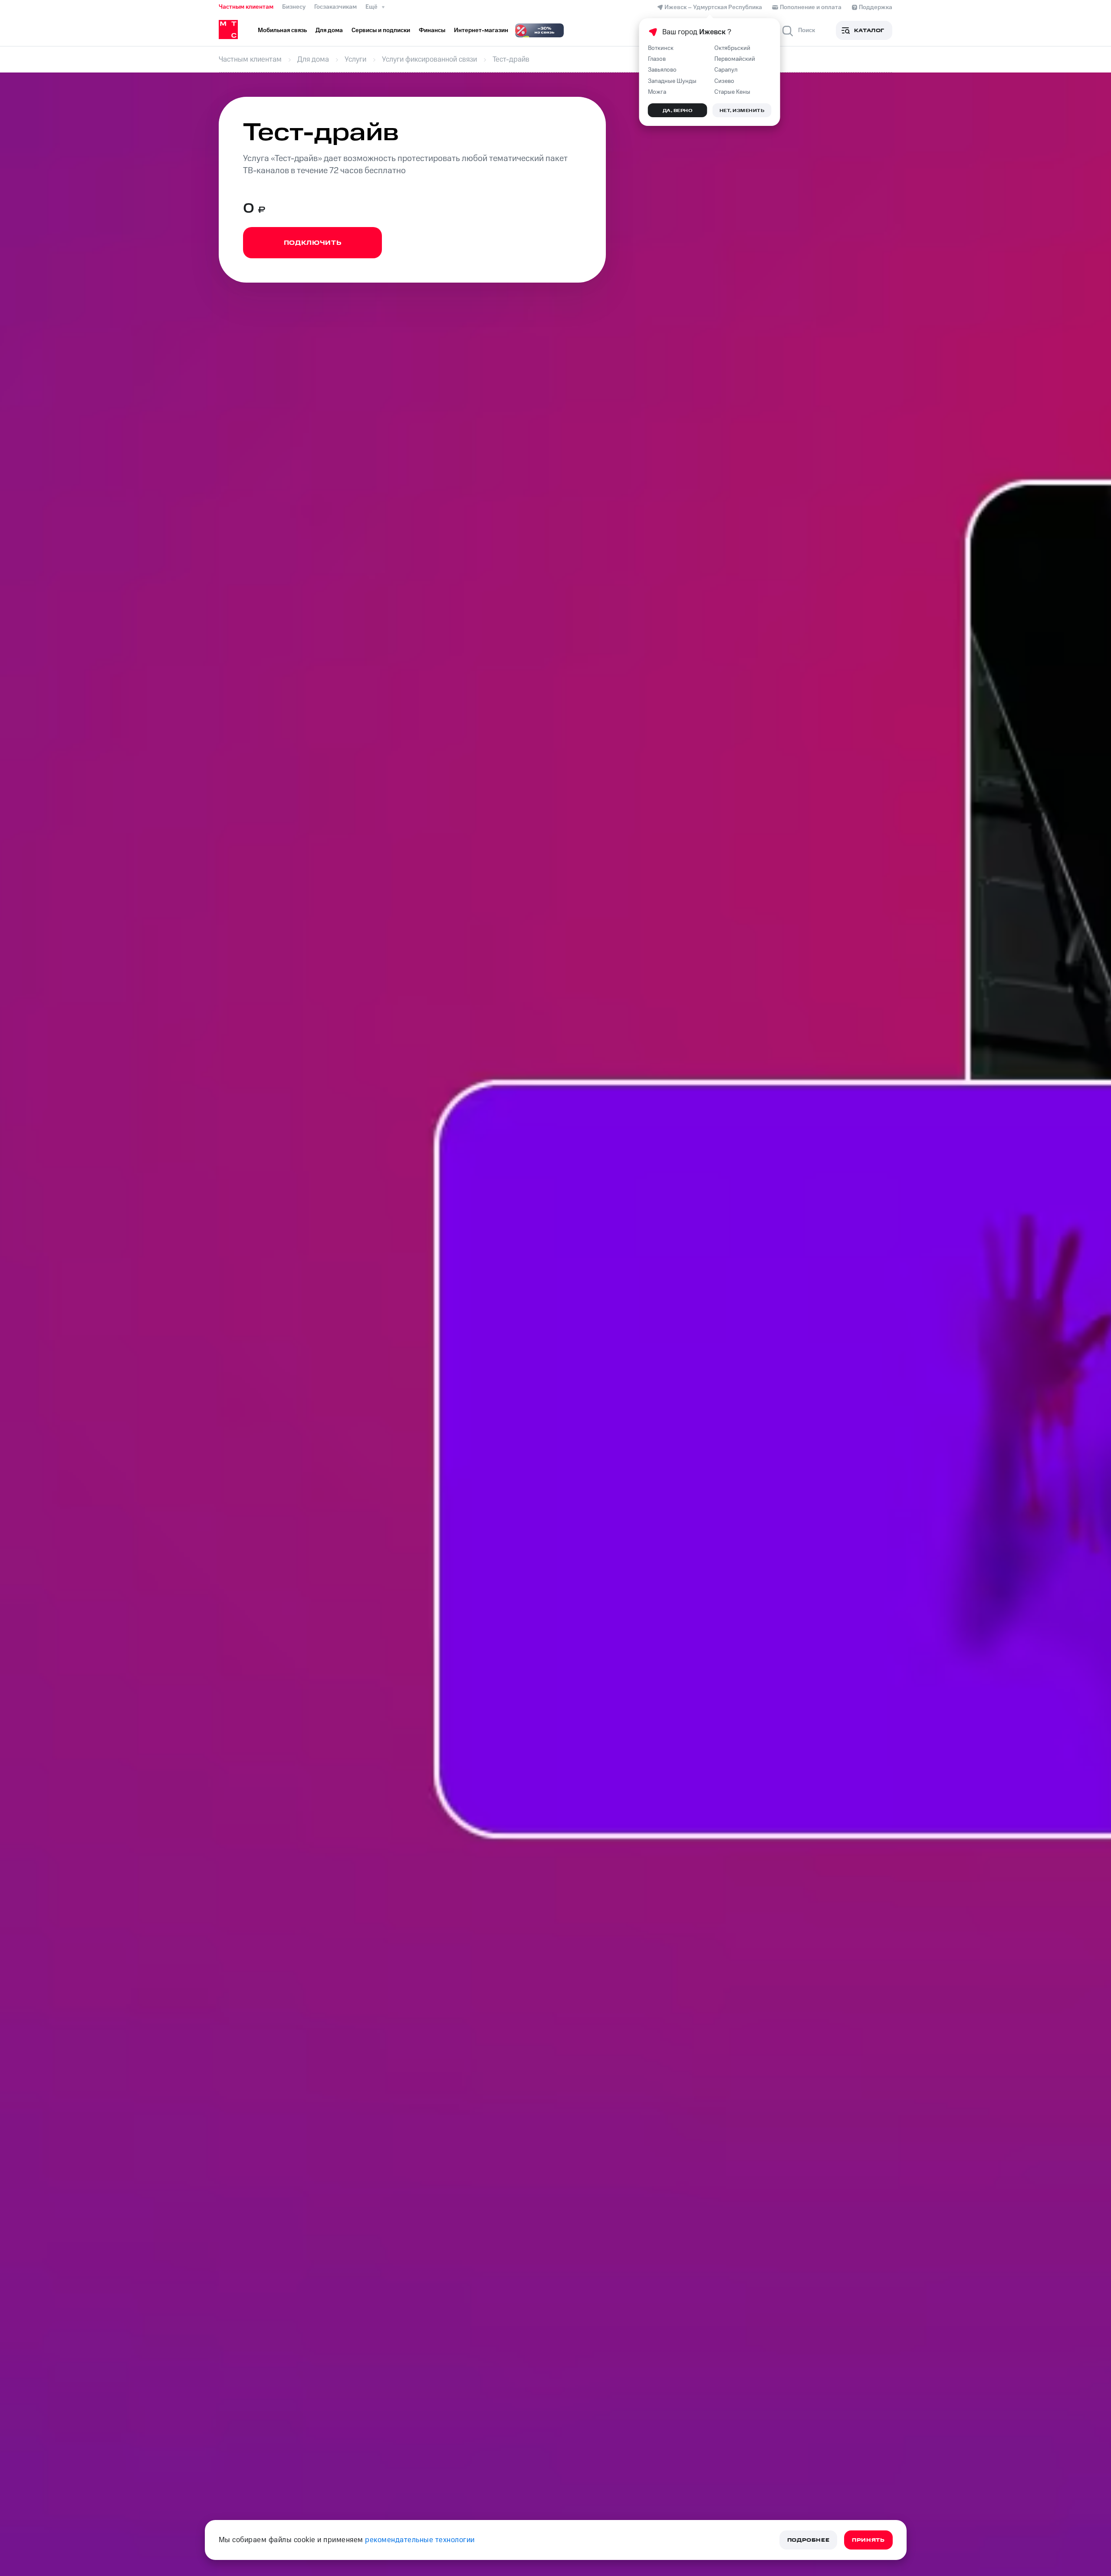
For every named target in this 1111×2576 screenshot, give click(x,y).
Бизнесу (294, 7)
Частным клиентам (246, 7)
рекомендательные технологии (420, 2540)
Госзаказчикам (335, 7)
